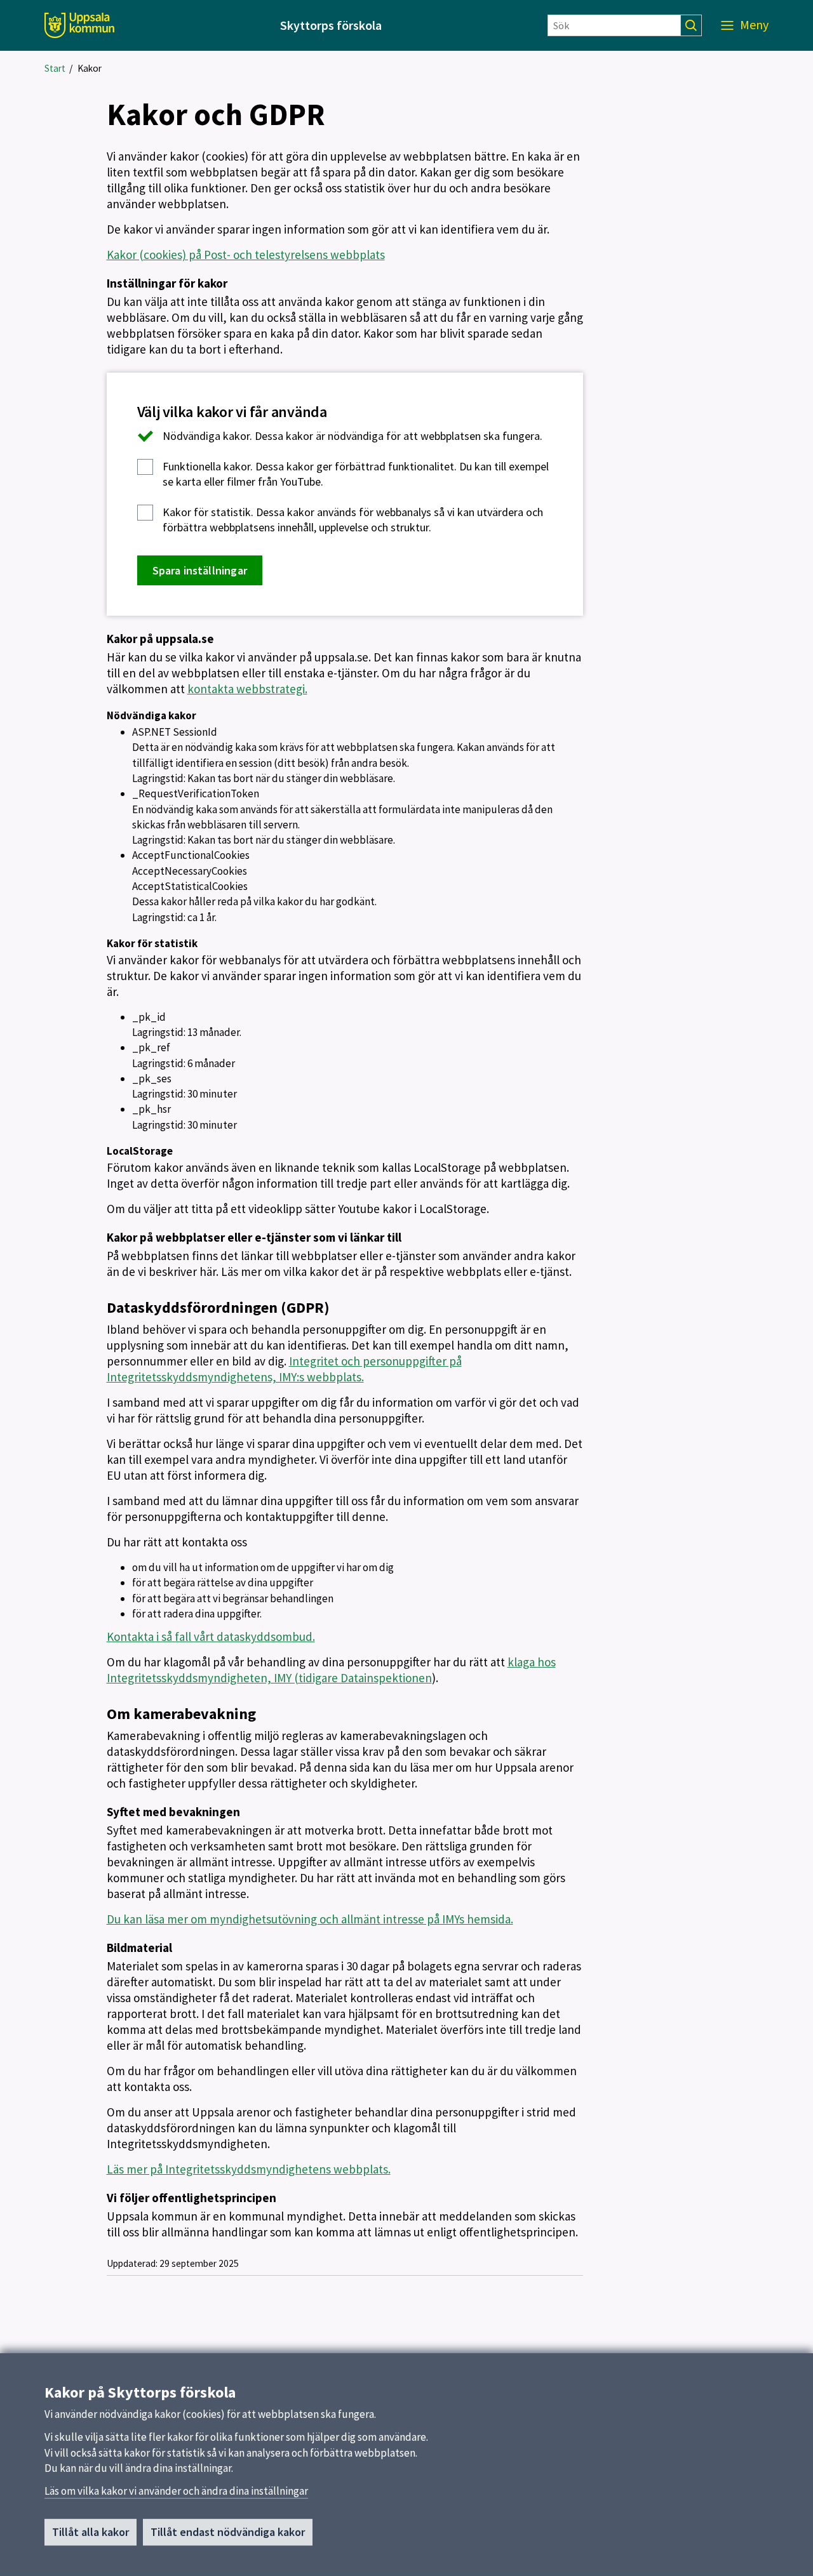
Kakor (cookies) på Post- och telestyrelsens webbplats (246, 255)
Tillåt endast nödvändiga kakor (228, 2532)
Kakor (90, 68)
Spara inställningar (200, 570)
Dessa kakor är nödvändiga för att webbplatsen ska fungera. (353, 436)
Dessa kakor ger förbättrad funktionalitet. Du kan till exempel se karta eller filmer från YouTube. (356, 474)
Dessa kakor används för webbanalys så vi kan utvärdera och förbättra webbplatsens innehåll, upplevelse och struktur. (353, 520)
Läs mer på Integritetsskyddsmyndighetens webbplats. (249, 2169)
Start (55, 68)
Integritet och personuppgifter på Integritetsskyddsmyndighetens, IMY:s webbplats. (284, 1369)
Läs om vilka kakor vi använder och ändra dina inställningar (176, 2491)
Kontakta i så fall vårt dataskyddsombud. (211, 1637)
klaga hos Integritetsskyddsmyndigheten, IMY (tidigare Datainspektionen (331, 1670)
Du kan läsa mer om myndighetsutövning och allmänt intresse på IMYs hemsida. (310, 1919)
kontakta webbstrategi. (247, 689)
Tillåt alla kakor (91, 2532)
